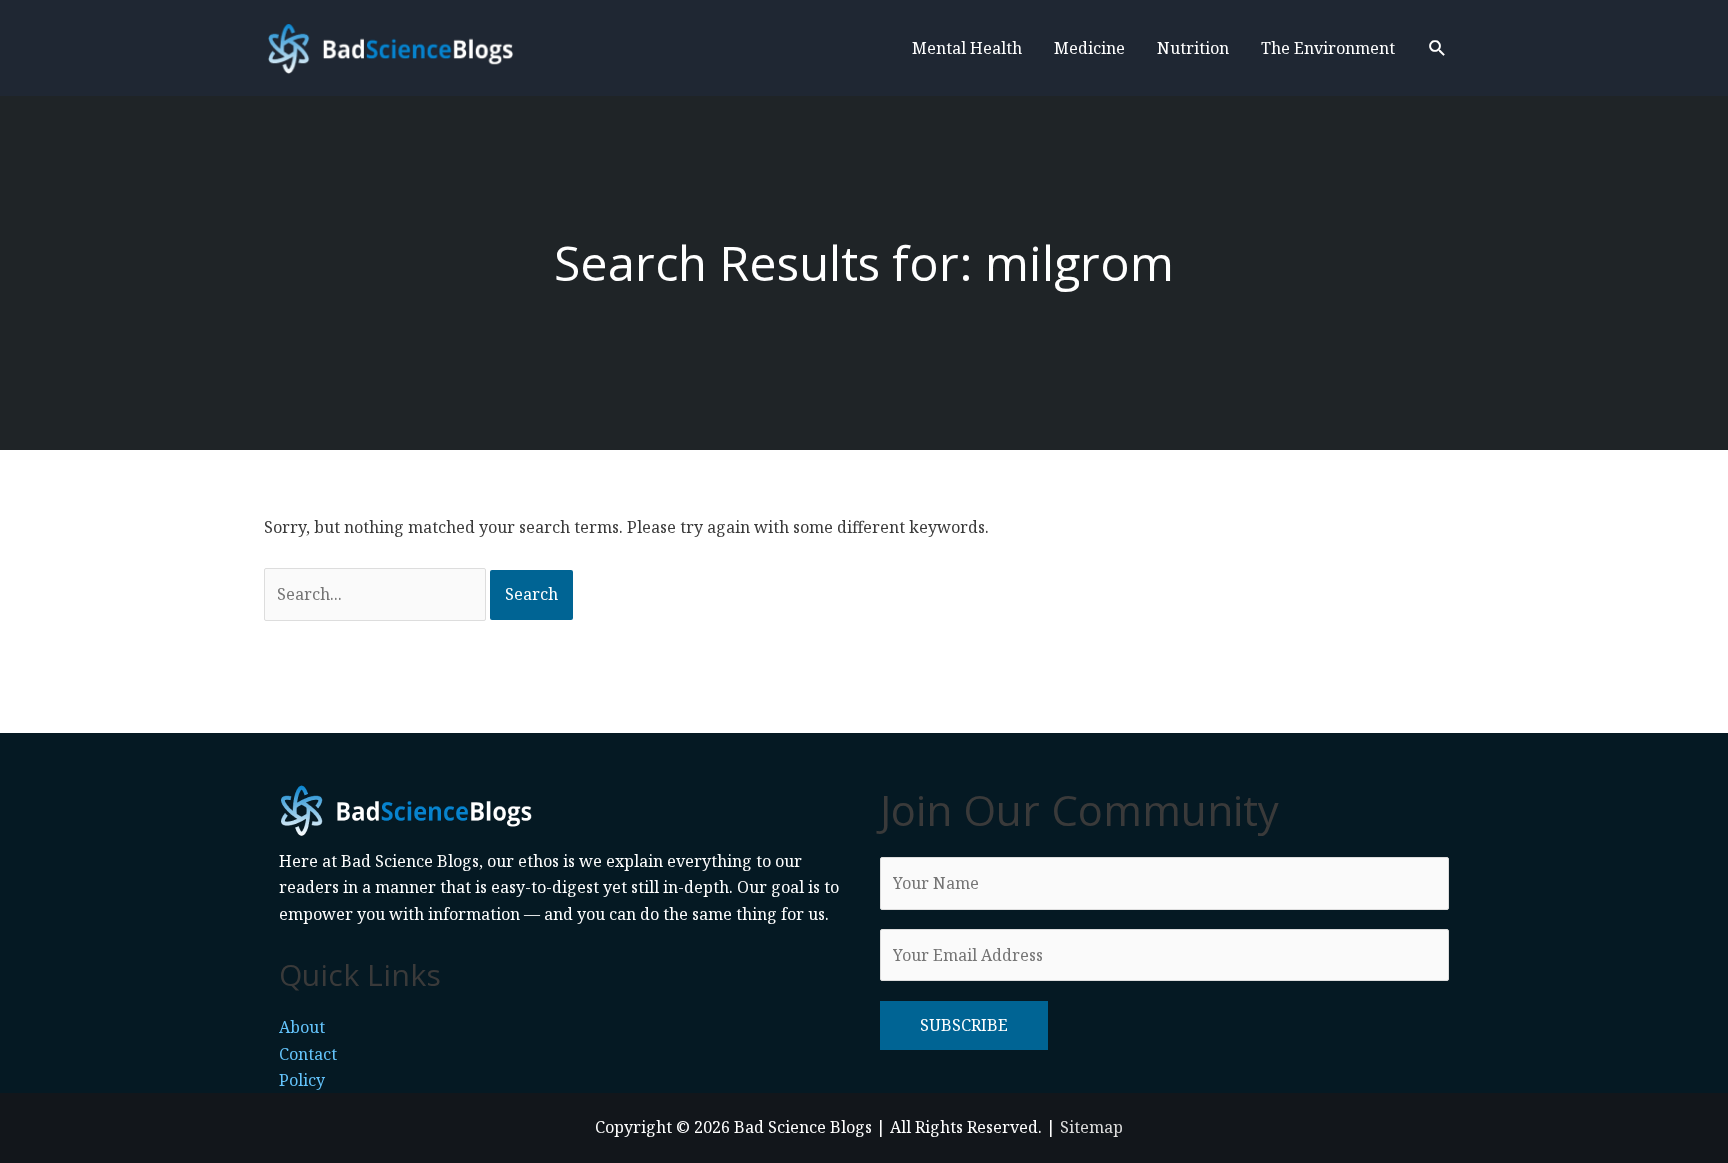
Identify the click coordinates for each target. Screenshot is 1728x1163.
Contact (308, 1054)
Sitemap (1091, 1127)
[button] (1437, 48)
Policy (302, 1080)
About (302, 1027)
